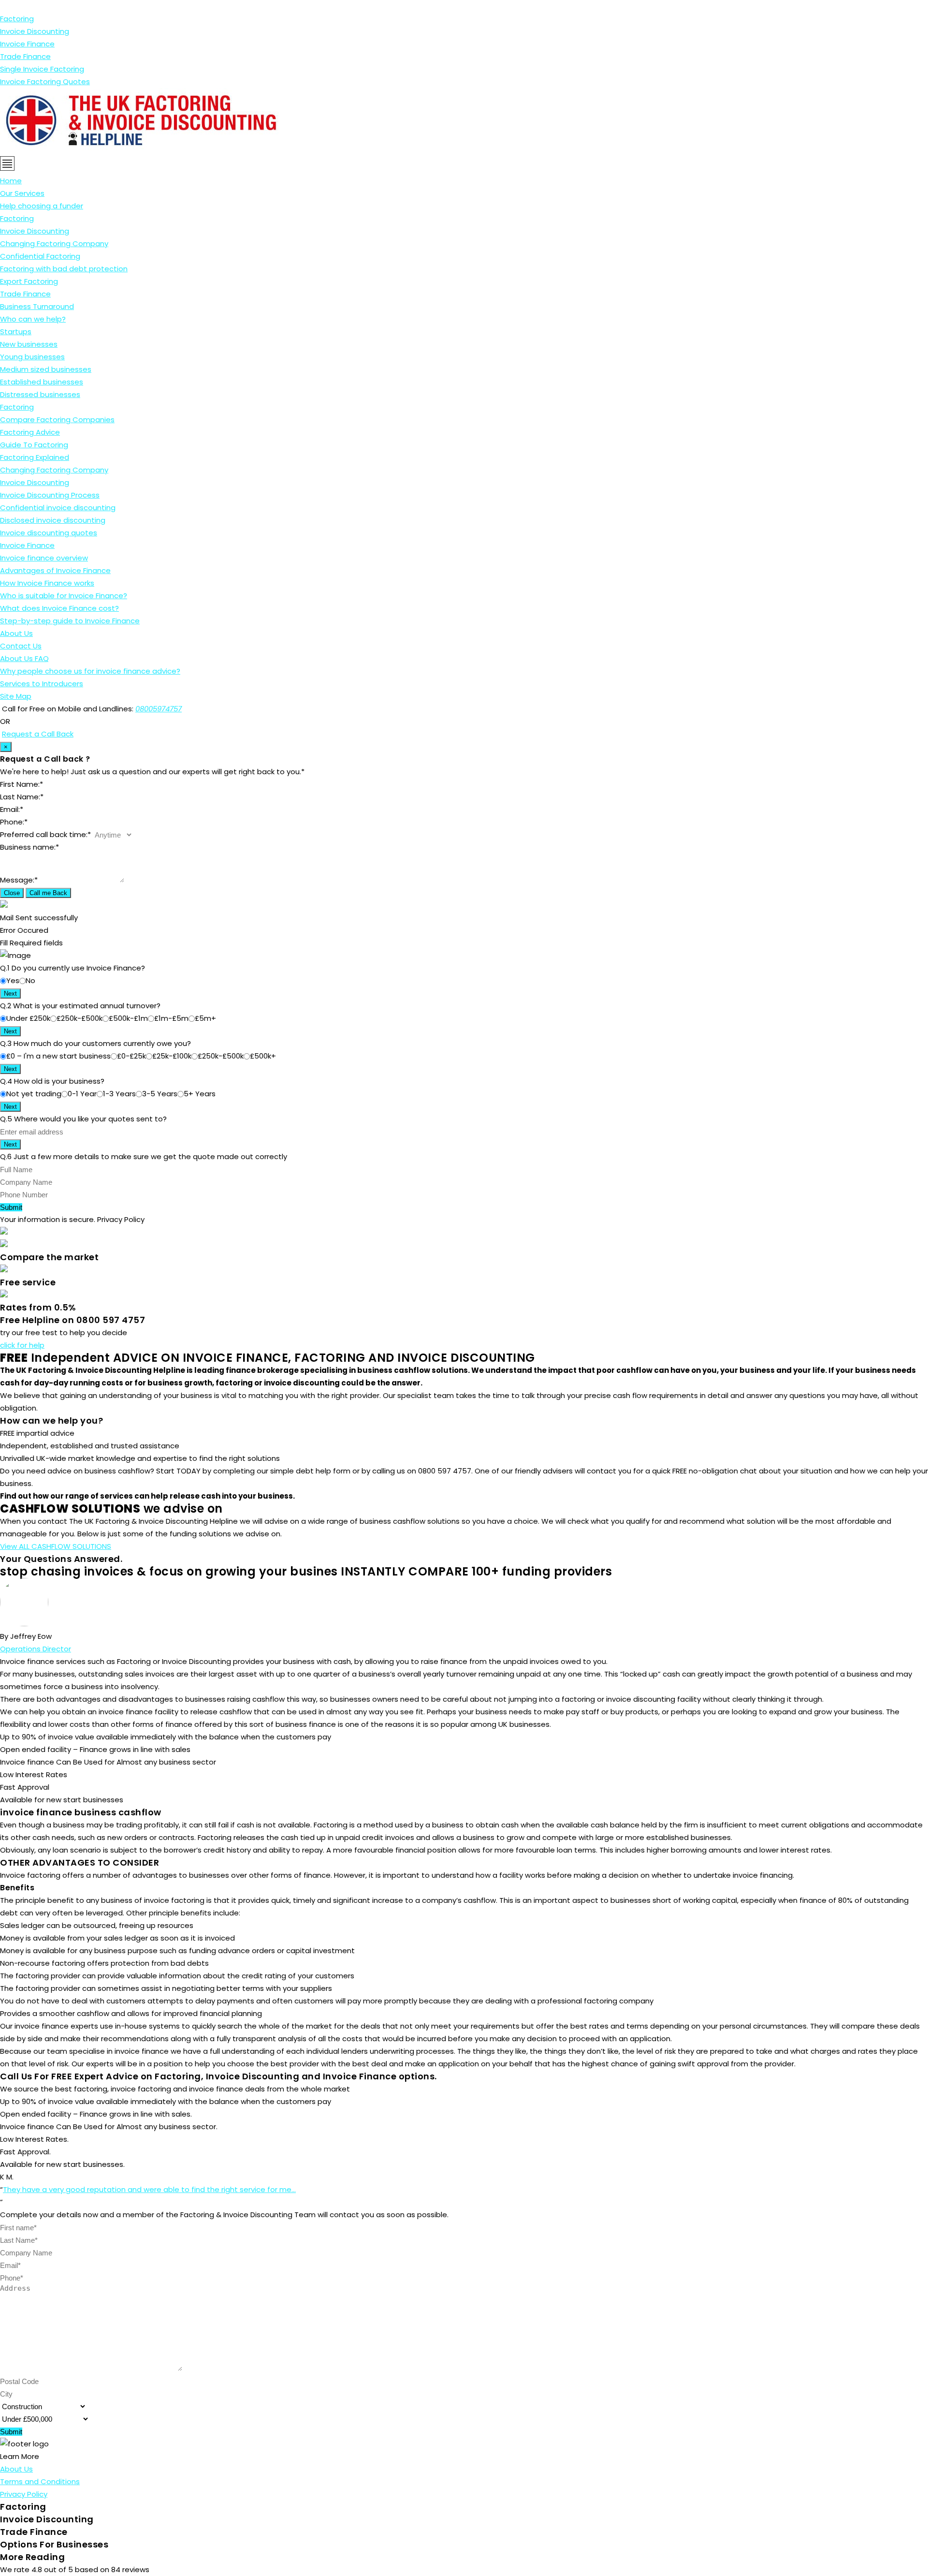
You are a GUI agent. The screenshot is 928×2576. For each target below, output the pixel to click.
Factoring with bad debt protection (64, 269)
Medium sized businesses (46, 369)
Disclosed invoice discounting (53, 520)
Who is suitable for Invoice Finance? (64, 596)
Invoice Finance (27, 44)
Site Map (16, 696)
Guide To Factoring (34, 445)
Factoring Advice (30, 432)
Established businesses (42, 382)
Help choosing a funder (42, 206)
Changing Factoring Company (54, 243)
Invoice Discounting (35, 31)
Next (10, 994)
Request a (21, 734)
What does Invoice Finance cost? (59, 608)
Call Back (56, 734)
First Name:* (22, 784)
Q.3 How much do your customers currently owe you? (95, 1043)
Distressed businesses (40, 394)
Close (12, 893)
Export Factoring (29, 281)
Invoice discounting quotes (49, 533)
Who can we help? (33, 319)
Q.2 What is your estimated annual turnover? (80, 1006)
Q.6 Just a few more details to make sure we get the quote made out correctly (144, 1156)
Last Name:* (22, 797)
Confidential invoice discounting (58, 508)
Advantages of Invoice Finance (55, 570)
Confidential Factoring (40, 256)
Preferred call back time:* (45, 834)
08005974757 (159, 709)
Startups (16, 331)
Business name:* (29, 847)
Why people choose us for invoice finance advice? (90, 671)
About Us (16, 633)
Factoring (17, 19)
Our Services (22, 193)
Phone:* (14, 822)
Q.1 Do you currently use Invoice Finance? (72, 968)
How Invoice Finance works (47, 583)
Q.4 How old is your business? (52, 1081)
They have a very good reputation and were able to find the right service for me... (149, 2189)
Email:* (12, 809)
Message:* (19, 880)
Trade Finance (25, 56)
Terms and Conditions (40, 2481)
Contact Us (21, 646)
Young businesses (32, 357)
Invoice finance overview (44, 558)
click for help (22, 1345)
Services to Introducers (42, 684)
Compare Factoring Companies (57, 420)
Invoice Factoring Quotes (45, 81)
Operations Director (36, 1649)
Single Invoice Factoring (42, 69)
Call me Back (48, 893)
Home (11, 181)
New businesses (29, 344)
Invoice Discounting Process (50, 495)
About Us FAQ (24, 658)
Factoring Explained (35, 457)
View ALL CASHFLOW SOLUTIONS (56, 1546)
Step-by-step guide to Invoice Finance (70, 621)
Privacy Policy (24, 2494)
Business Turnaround (37, 306)
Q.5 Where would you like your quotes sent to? (83, 1119)
